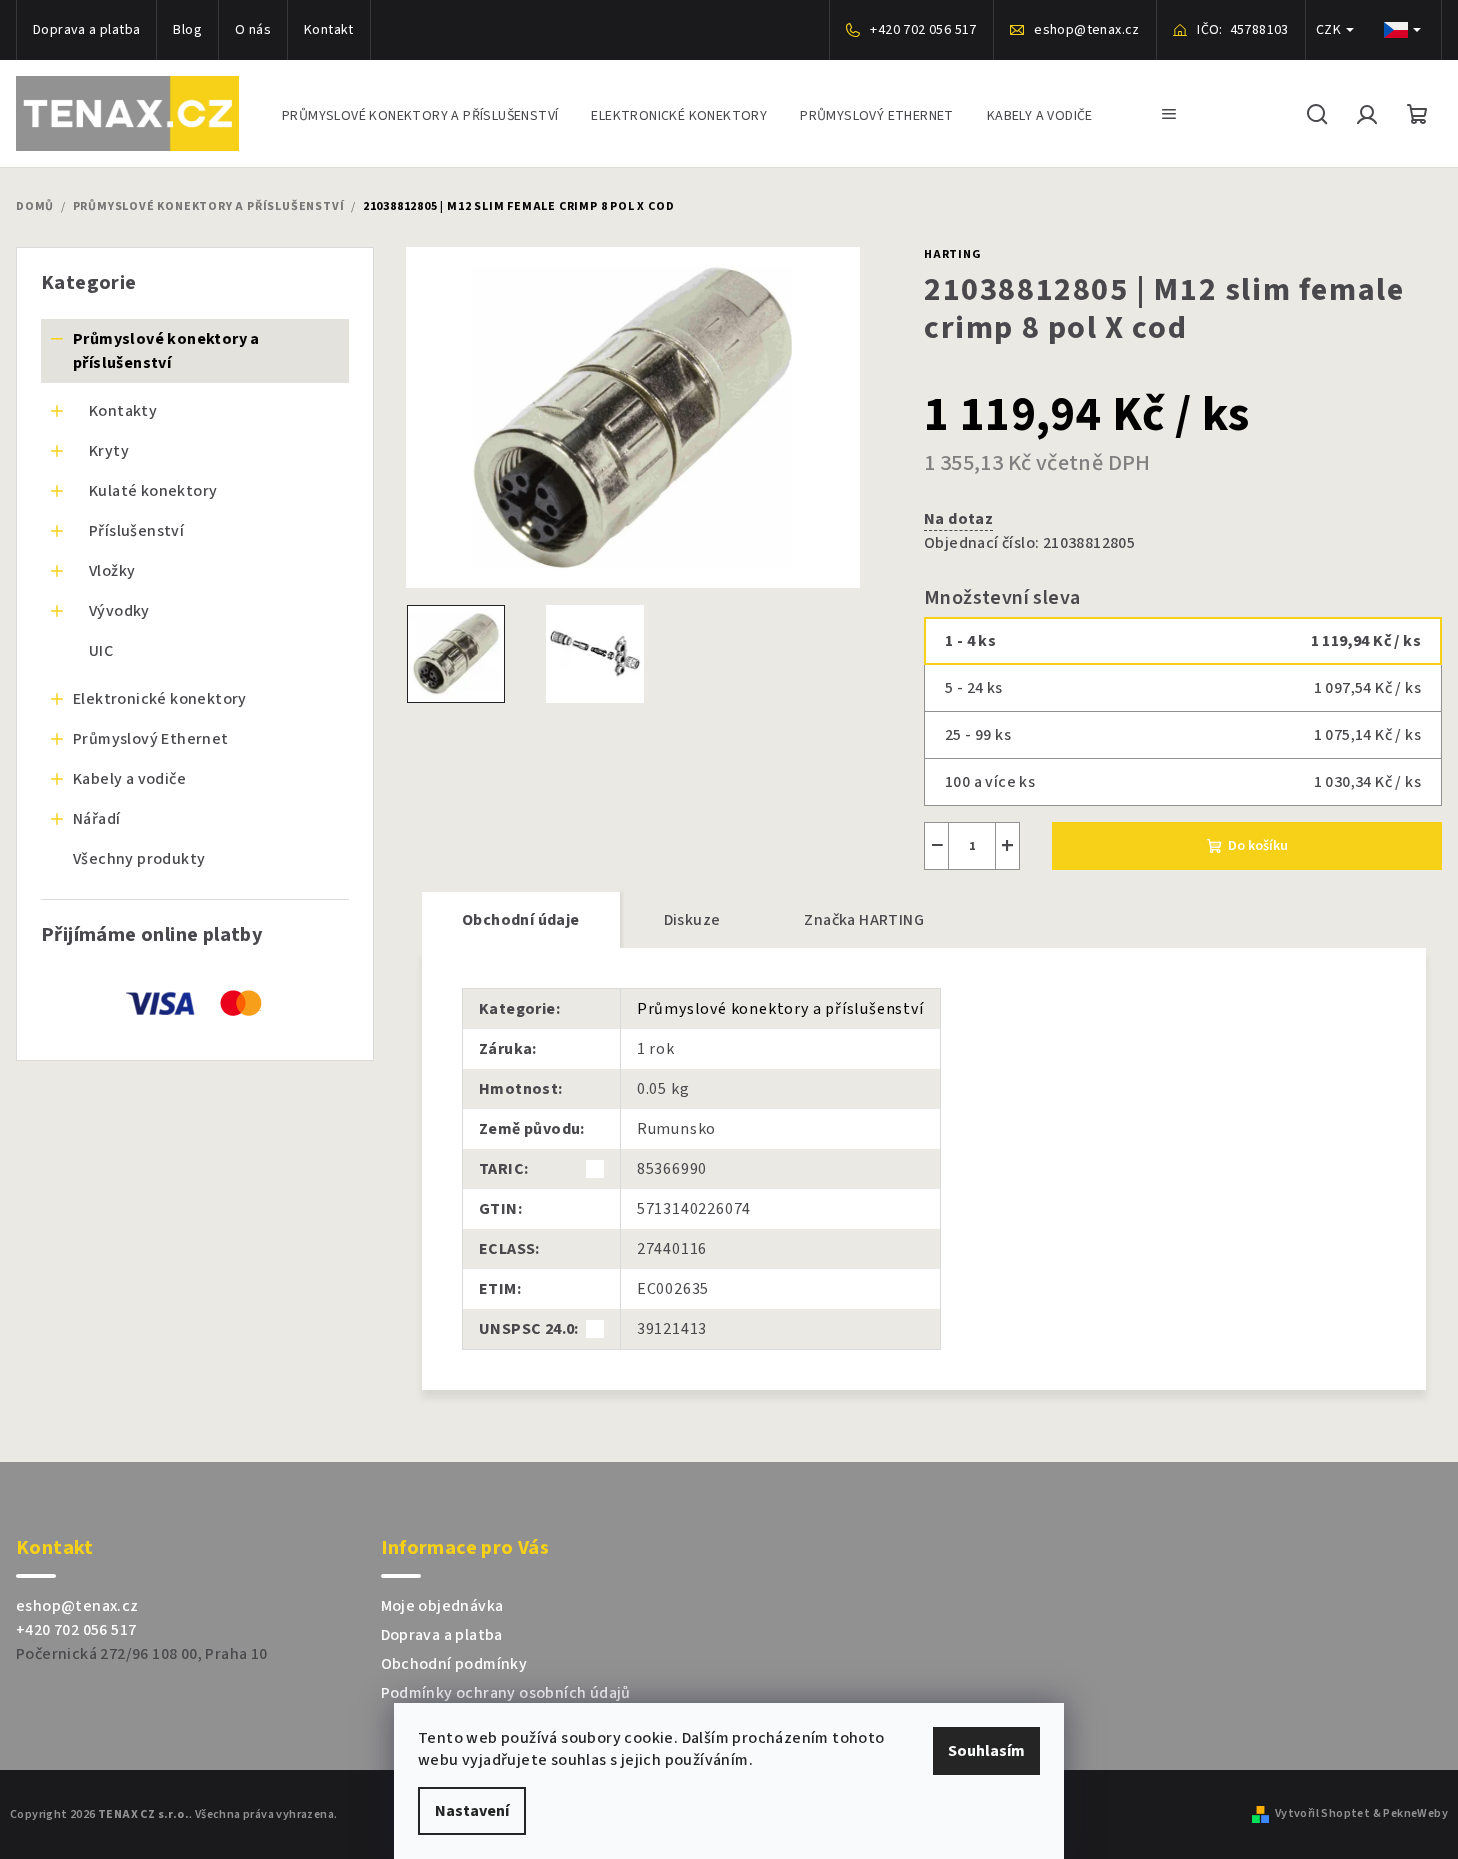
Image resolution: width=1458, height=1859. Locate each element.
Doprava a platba (86, 30)
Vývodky (119, 611)
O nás (253, 30)
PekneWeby (1415, 1813)
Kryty (109, 451)
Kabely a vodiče (129, 779)
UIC (101, 651)
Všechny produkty (139, 859)
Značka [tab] (864, 920)
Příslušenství (136, 531)
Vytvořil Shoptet (1322, 1813)
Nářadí (96, 819)
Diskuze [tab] (692, 920)
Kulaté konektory (153, 491)
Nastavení (472, 1811)
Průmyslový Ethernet (151, 739)
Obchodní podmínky (454, 1664)
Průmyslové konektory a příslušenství (166, 351)
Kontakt (329, 30)
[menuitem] (420, 113)
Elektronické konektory (160, 699)
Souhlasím (986, 1751)
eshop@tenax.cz (77, 1606)
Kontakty (123, 411)
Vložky (112, 571)
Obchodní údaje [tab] (521, 920)
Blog (187, 30)
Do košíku (1258, 846)
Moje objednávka (442, 1606)
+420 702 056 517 (76, 1630)
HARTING (953, 254)
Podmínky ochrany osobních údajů (506, 1693)
